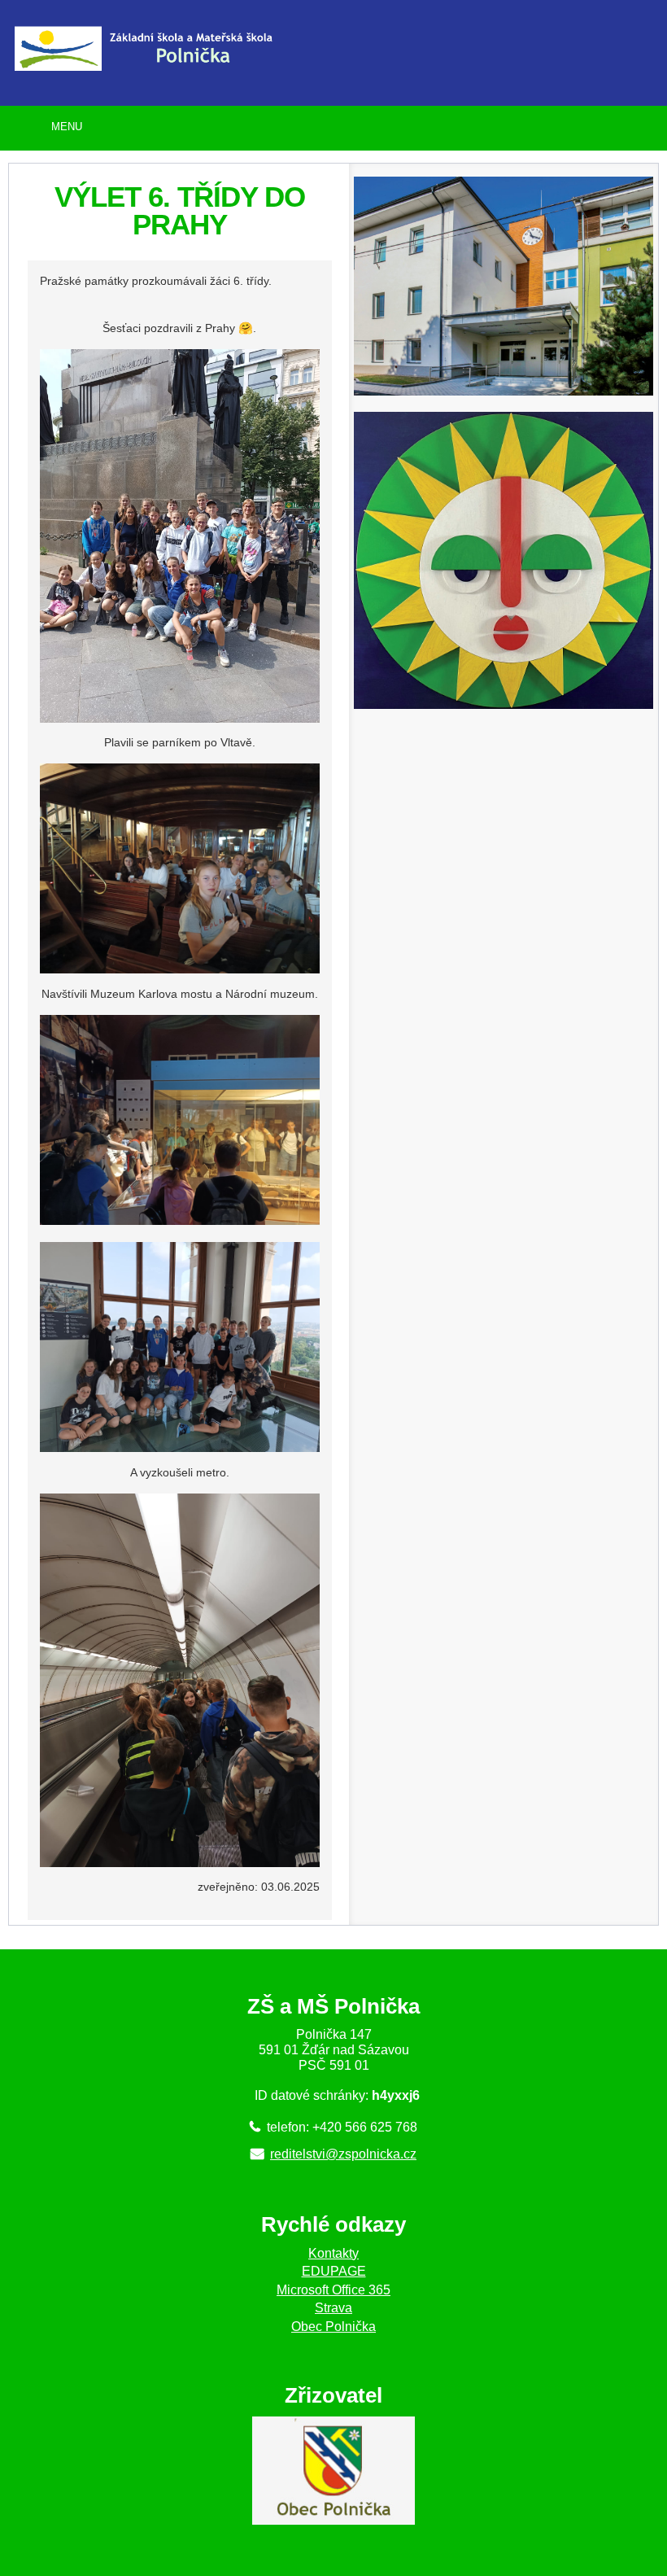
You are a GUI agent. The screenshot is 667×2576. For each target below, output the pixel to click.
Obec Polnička (333, 2327)
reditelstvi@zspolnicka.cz (343, 2154)
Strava (333, 2308)
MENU (67, 127)
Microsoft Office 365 (333, 2290)
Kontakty (333, 2253)
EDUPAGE (334, 2271)
